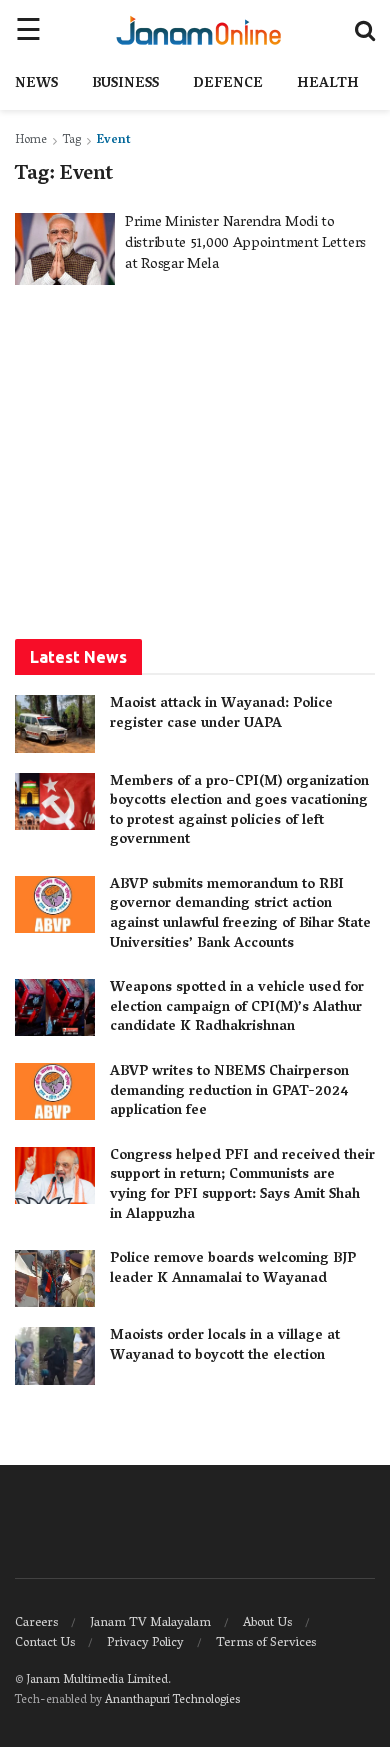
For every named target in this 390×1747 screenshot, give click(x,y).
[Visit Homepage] (198, 30)
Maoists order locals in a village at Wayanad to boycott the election (225, 1346)
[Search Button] (365, 30)
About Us (267, 1623)
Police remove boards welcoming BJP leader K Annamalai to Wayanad (233, 1269)
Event (114, 140)
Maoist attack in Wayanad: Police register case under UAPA (221, 714)
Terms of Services (266, 1643)
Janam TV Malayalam (150, 1623)
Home (31, 140)
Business (125, 84)
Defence (228, 84)
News (36, 84)
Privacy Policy (145, 1643)
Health (328, 84)
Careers (36, 1623)
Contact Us (45, 1643)
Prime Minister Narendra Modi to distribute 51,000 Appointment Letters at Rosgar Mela (245, 244)
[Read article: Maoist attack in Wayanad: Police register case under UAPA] (55, 723)
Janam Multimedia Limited (97, 1680)
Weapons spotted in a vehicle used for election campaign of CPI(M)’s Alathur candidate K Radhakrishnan (237, 1008)
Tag (72, 140)
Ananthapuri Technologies (172, 1700)
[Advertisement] (195, 460)
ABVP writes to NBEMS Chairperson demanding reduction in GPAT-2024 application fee (229, 1092)
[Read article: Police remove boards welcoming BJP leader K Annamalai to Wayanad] (55, 1278)
